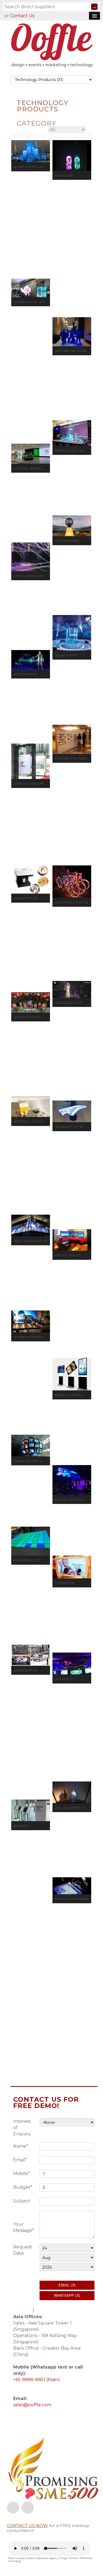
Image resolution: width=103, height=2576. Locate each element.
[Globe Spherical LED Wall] (31, 1446)
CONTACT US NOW (27, 2526)
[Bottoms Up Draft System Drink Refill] (31, 1107)
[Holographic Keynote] (31, 660)
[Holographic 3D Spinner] (72, 1111)
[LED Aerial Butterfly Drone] (72, 1664)
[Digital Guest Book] (72, 1886)
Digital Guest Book (72, 1899)
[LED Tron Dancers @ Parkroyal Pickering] (72, 332)
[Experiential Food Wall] (72, 739)
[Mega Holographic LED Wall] (31, 1225)
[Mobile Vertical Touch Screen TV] (72, 1374)
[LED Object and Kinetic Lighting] (72, 989)
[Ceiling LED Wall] (72, 1480)
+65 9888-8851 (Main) (37, 2380)
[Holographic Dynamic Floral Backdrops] (72, 633)
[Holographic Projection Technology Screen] (31, 1655)
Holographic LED (29, 302)
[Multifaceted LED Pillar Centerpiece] (31, 151)
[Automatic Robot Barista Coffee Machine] (31, 1321)
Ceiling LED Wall (70, 1500)
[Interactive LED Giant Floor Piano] (31, 1002)
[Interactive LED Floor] (31, 1541)
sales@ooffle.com (32, 2405)
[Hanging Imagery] (31, 761)
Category (36, 123)
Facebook (13, 2508)
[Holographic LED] (31, 288)
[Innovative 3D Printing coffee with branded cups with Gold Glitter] (31, 879)
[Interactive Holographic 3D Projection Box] (72, 1567)
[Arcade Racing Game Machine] (72, 1240)
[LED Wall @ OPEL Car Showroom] (31, 454)
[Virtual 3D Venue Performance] (31, 557)
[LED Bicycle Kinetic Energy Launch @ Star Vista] (72, 882)
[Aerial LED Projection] (72, 155)
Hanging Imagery (29, 784)
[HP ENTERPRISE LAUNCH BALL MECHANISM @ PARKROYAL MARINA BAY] (72, 526)
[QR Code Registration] (31, 1810)
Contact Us (22, 16)
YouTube (28, 2508)
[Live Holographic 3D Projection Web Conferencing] (72, 1792)
